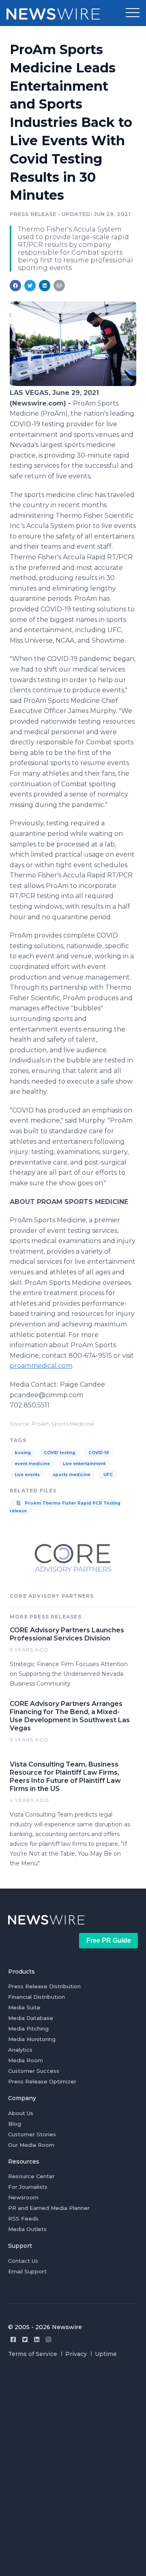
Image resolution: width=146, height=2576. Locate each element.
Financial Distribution (36, 1997)
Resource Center (31, 2176)
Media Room (26, 2060)
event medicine (32, 1464)
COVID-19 (99, 1453)
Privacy (76, 2354)
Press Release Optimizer (42, 2081)
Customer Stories (32, 2134)
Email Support (27, 2271)
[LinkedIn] (37, 2339)
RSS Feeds (23, 2218)
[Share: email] (59, 286)
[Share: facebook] (15, 286)
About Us (21, 2113)
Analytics (20, 2050)
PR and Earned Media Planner (49, 2208)
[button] (133, 13)
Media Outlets (27, 2229)
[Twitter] (25, 2339)
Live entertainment (84, 1464)
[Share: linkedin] (45, 286)
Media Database (31, 2018)
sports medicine (72, 1475)
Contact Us (23, 2261)
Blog (15, 2124)
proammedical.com (41, 1366)
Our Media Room (31, 2145)
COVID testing (60, 1453)
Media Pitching (28, 2029)
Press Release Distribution (44, 1986)
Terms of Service (33, 2354)
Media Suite (24, 2007)
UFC (108, 1475)
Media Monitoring (32, 2039)
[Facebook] (13, 2339)
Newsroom (23, 2197)
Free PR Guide (109, 1940)
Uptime (106, 2354)
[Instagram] (48, 2339)
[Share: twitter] (30, 286)
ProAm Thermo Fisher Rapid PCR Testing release (65, 1507)
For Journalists (28, 2187)
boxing (23, 1453)
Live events (27, 1475)
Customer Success (34, 2071)
